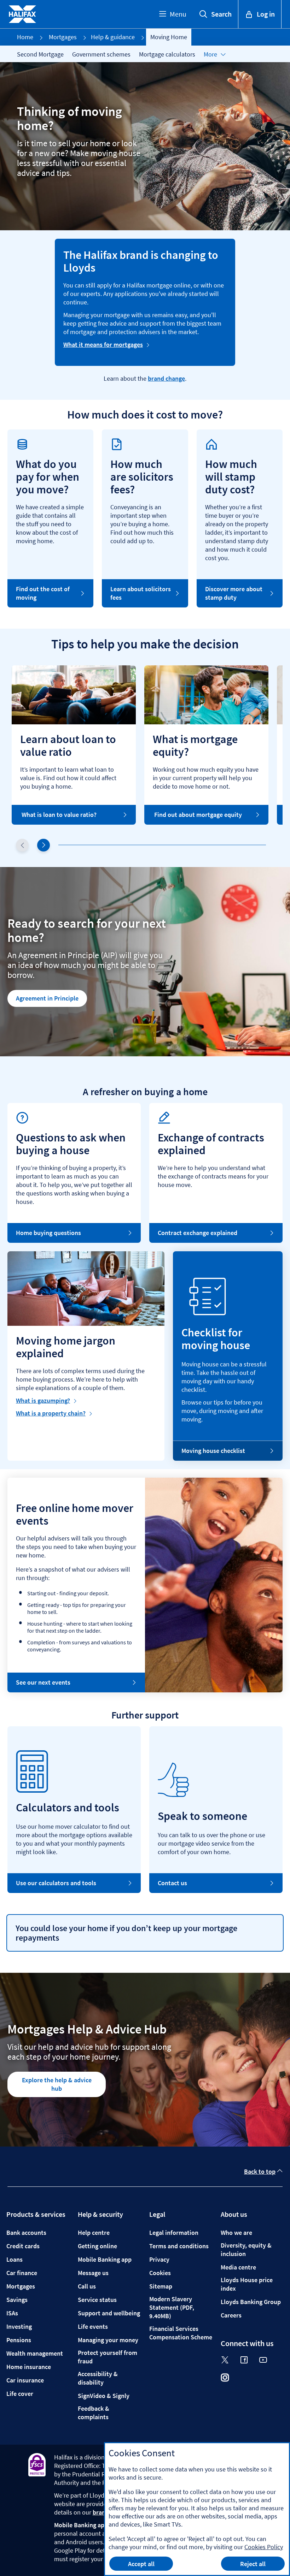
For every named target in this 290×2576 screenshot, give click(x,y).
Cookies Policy (264, 2547)
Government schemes (101, 54)
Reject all (253, 2564)
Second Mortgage (40, 54)
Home (25, 37)
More (210, 54)
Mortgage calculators (167, 54)
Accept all (141, 2564)
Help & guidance (113, 37)
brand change (166, 378)
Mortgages (63, 37)
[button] (43, 845)
